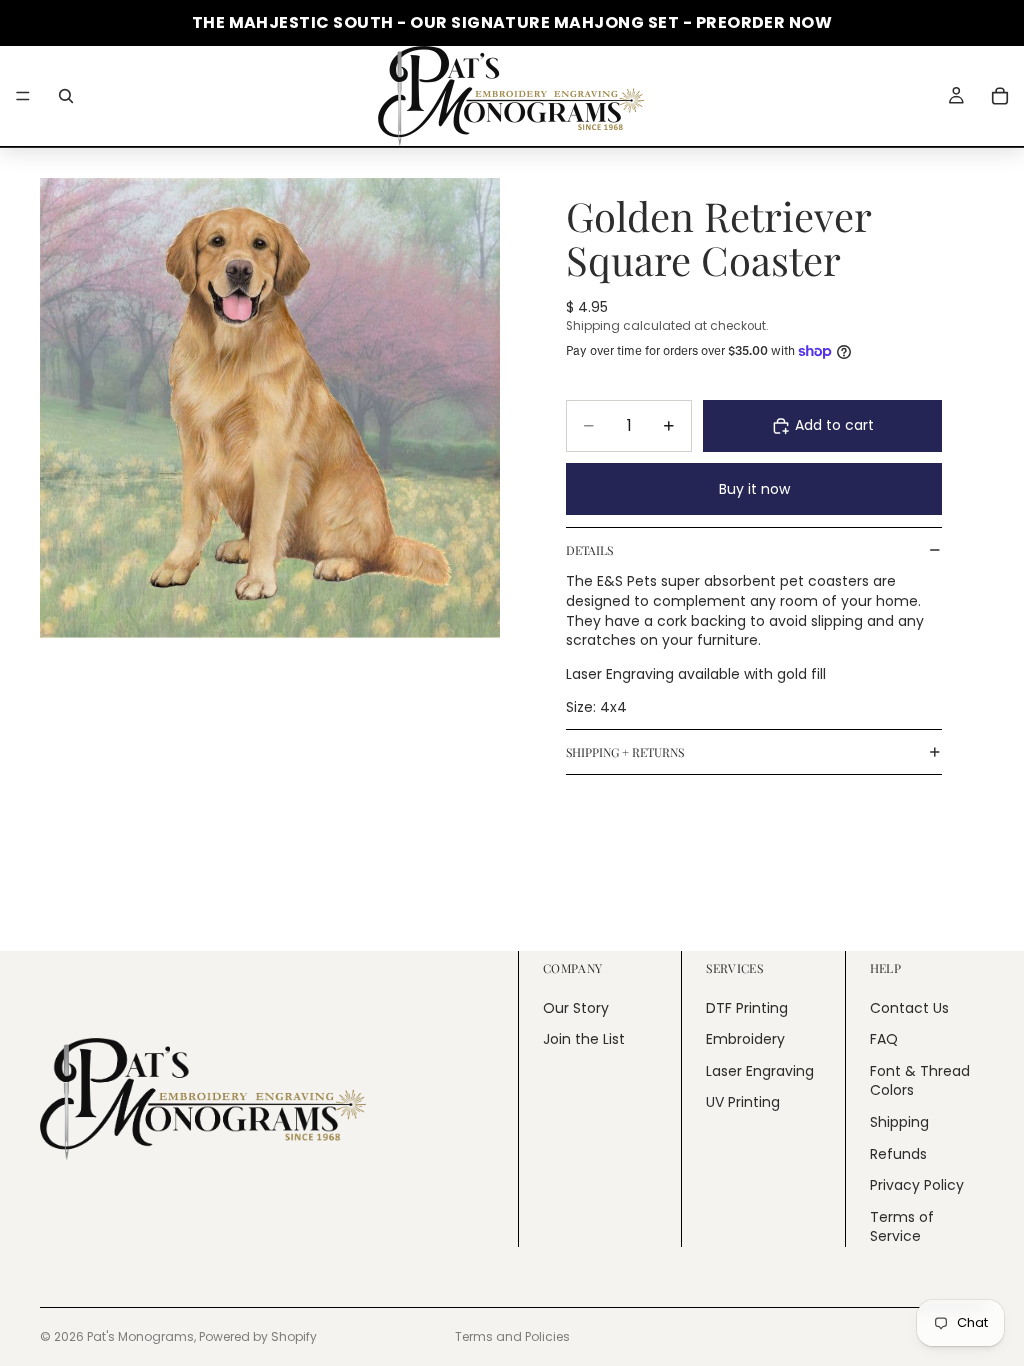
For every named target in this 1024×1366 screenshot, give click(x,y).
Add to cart (834, 425)
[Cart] (1000, 96)
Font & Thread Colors (920, 1081)
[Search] (66, 96)
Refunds (898, 1154)
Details (589, 550)
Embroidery (745, 1039)
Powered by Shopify (258, 1336)
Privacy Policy (917, 1185)
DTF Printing (747, 1008)
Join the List (584, 1039)
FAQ (884, 1039)
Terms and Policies (512, 1336)
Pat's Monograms (140, 1336)
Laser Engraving (760, 1071)
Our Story (576, 1008)
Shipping (899, 1122)
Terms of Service (902, 1227)
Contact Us (909, 1008)
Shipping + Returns (625, 752)
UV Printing (743, 1102)
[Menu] (23, 96)
